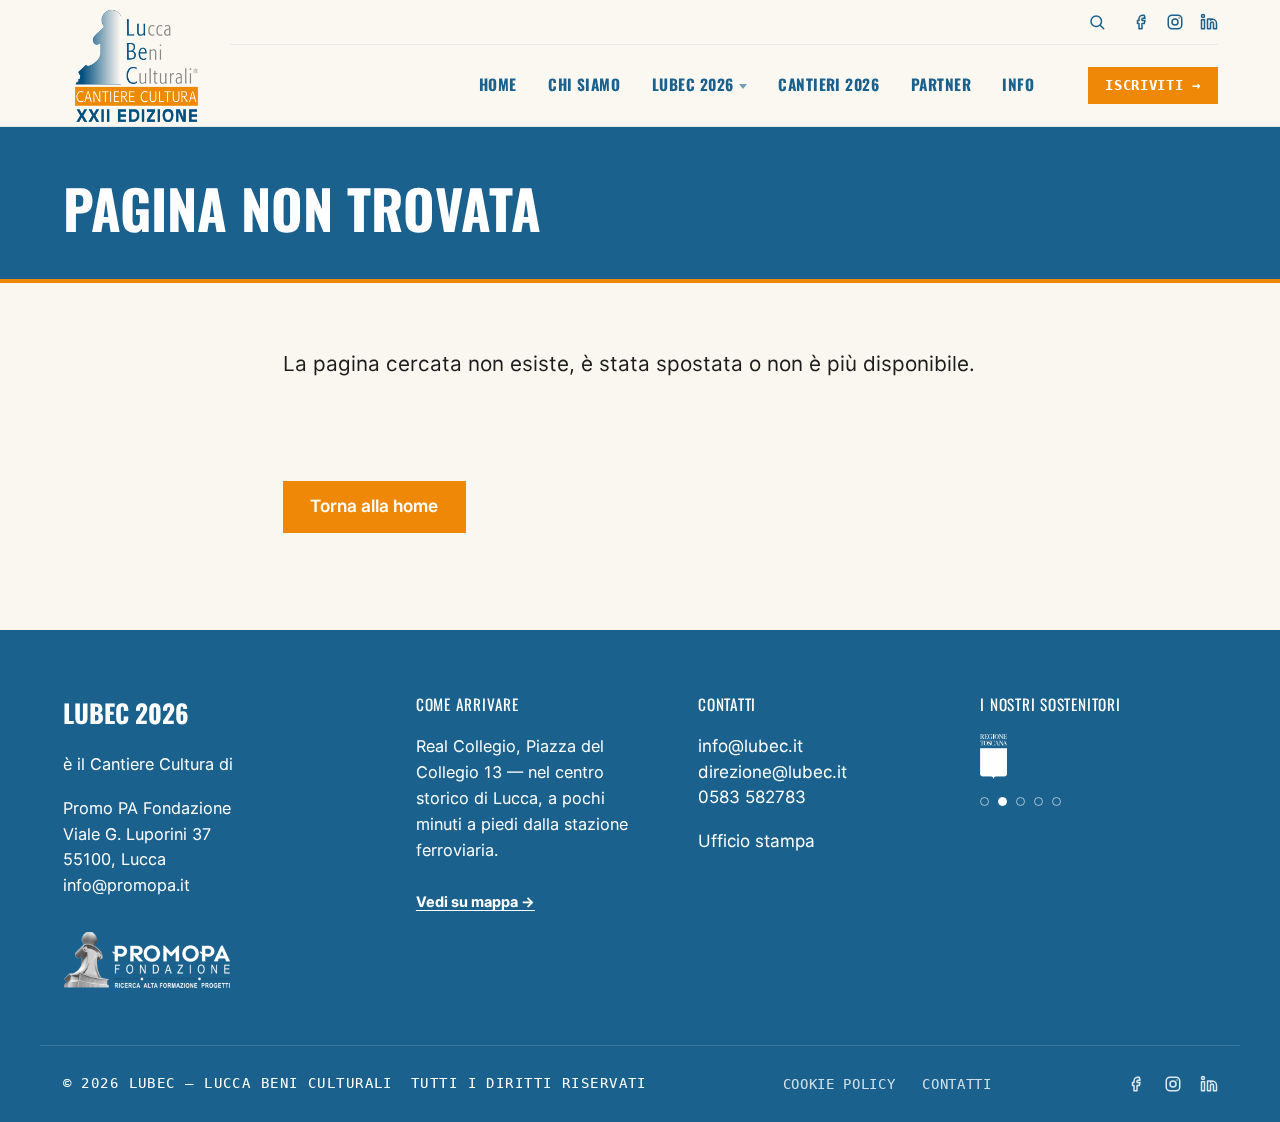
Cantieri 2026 (828, 84)
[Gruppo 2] (1002, 801)
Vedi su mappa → (475, 901)
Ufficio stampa (756, 841)
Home (498, 84)
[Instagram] (1175, 22)
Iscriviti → (1152, 85)
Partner (941, 84)
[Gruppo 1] (984, 801)
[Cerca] (1097, 22)
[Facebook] (1142, 22)
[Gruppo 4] (1038, 801)
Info (1018, 84)
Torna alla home (374, 506)
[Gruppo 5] (1056, 801)
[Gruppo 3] (1020, 801)
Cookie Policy (839, 1084)
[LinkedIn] (1209, 22)
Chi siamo (584, 84)
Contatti (956, 1084)
